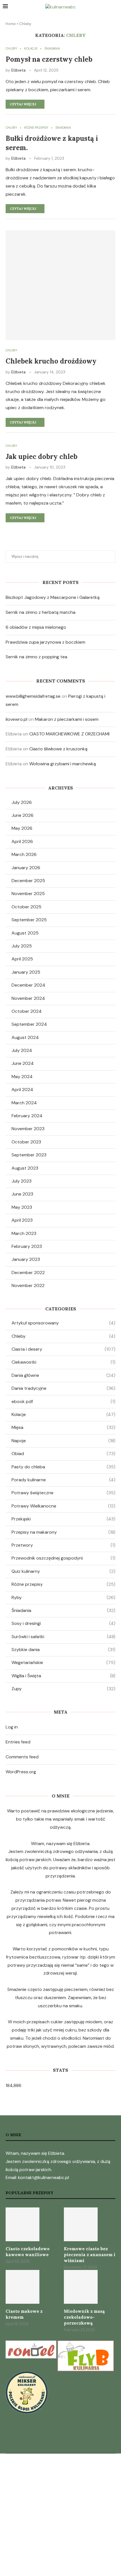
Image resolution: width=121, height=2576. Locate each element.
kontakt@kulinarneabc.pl (43, 2177)
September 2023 (29, 1155)
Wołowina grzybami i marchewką (63, 764)
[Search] (115, 7)
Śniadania (63, 1610)
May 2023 (22, 1207)
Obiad (63, 1454)
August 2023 (25, 1168)
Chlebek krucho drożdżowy (51, 361)
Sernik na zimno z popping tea (36, 657)
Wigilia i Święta (63, 1676)
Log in (12, 1727)
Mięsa (63, 1427)
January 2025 (26, 972)
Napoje (63, 1441)
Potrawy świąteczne (63, 1493)
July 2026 (22, 802)
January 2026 (26, 868)
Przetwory (63, 1545)
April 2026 (22, 841)
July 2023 (22, 1181)
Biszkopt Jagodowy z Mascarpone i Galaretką (53, 597)
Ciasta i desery (63, 1349)
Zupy (63, 1689)
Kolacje (63, 1414)
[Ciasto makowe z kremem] (23, 2287)
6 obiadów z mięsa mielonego (36, 627)
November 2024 (28, 998)
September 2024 (29, 1024)
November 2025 (28, 894)
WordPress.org (21, 1772)
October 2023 (26, 1142)
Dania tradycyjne (63, 1388)
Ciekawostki (63, 1362)
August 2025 (25, 933)
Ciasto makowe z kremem (24, 2314)
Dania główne (63, 1375)
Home (11, 24)
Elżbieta (18, 70)
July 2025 (22, 946)
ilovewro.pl (16, 719)
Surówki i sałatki (63, 1637)
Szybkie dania (63, 1650)
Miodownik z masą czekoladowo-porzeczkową (84, 2317)
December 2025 (28, 881)
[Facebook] (60, 2442)
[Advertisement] (60, 2514)
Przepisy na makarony (63, 1532)
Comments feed (22, 1757)
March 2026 (24, 854)
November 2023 (28, 1129)
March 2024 (24, 1103)
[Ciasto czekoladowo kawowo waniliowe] (23, 2224)
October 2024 (27, 1011)
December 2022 (28, 1273)
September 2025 (29, 920)
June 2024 (23, 1063)
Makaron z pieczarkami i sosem (67, 719)
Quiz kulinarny (63, 1571)
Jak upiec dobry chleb (42, 457)
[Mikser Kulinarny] (27, 2375)
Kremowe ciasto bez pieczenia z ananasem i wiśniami (90, 2255)
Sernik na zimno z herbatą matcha (41, 612)
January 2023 (26, 1259)
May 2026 (22, 828)
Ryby (63, 1597)
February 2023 (27, 1246)
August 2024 (25, 1037)
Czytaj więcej (23, 104)
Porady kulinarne (63, 1480)
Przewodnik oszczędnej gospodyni (63, 1558)
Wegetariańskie (63, 1662)
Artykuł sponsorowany (63, 1323)
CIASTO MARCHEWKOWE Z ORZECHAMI (69, 734)
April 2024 (22, 1089)
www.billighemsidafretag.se (33, 696)
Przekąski (63, 1519)
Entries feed (18, 1742)
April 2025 (22, 959)
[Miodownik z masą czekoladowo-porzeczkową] (81, 2287)
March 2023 (24, 1233)
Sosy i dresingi (63, 1623)
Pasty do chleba (63, 1467)
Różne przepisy (63, 1584)
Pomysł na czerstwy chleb (49, 59)
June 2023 (22, 1194)
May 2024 (22, 1077)
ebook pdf (63, 1401)
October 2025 (26, 907)
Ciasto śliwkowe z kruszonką (58, 749)
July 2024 (22, 1050)
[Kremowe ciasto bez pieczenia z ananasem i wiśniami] (81, 2224)
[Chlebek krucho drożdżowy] (60, 285)
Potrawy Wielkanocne (63, 1506)
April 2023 (22, 1220)
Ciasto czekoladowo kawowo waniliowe (28, 2252)
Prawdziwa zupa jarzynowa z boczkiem (45, 642)
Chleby (63, 1336)
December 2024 (28, 985)
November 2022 (28, 1285)
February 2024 (27, 1116)
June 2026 (23, 815)
